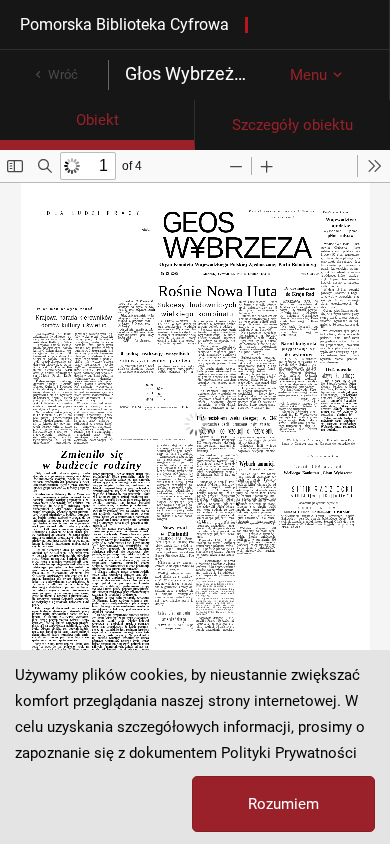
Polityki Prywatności (289, 753)
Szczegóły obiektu (292, 125)
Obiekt (97, 120)
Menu (308, 75)
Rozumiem (283, 804)
